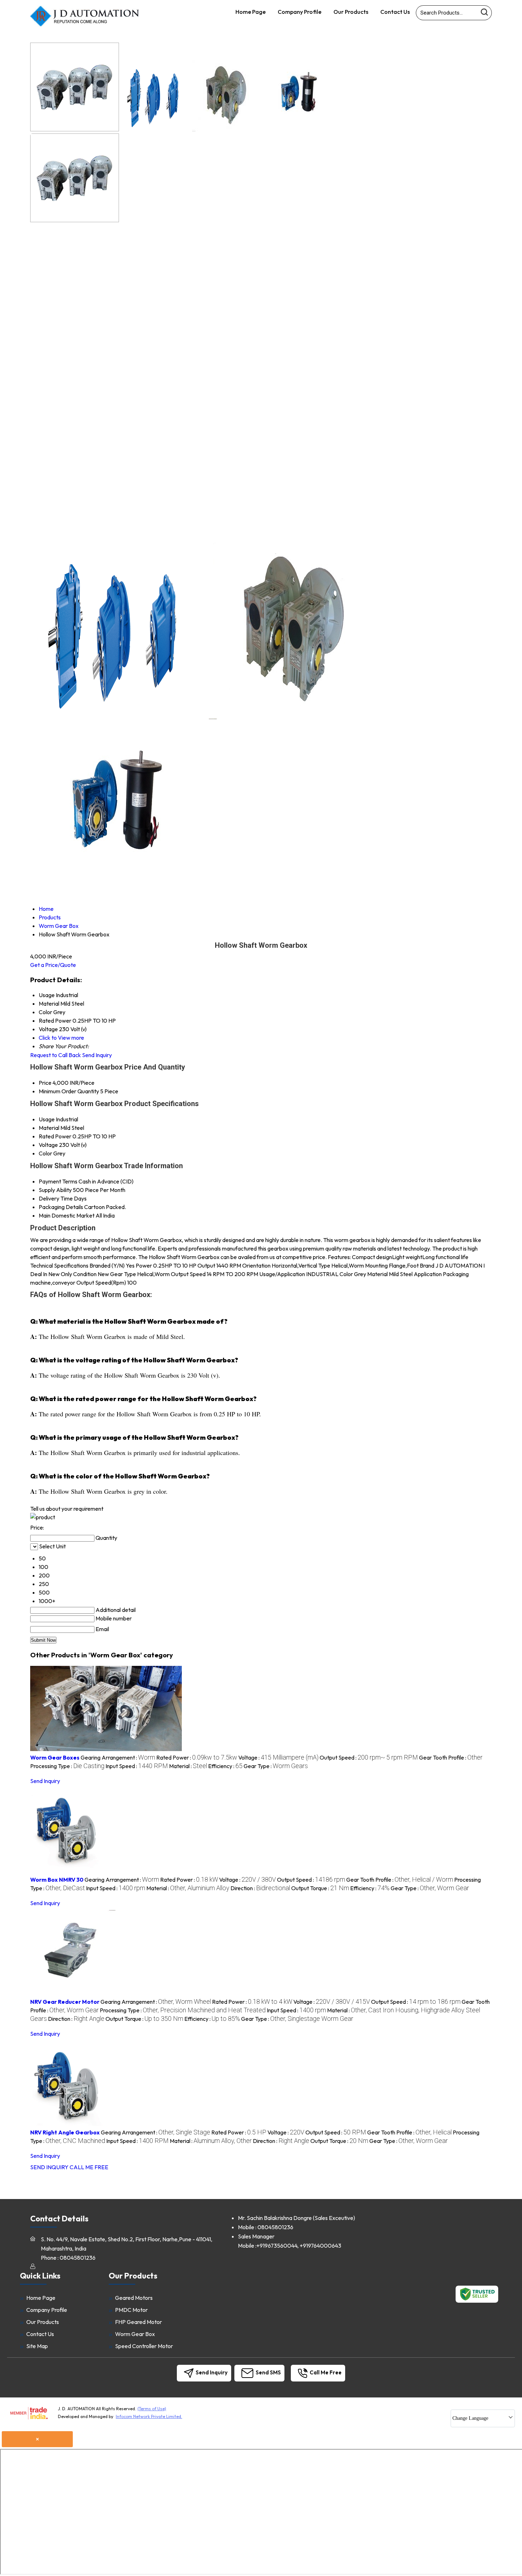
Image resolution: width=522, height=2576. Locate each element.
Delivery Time (56, 1198)
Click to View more (61, 1038)
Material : (188, 1766)
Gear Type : (276, 1766)
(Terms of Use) (152, 2409)
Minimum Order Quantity (69, 1091)
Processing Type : (67, 1766)
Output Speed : (369, 1757)
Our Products (351, 12)
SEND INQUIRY (49, 2167)
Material (49, 1128)
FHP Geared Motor (138, 2322)
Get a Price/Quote (53, 965)
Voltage (48, 1145)
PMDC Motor (131, 2310)
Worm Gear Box (135, 2334)
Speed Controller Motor (144, 2346)
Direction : (260, 1888)
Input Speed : (137, 1766)
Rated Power (55, 1136)
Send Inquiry (97, 1055)
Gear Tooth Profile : (451, 1757)
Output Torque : (320, 1888)
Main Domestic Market (67, 1215)
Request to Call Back (56, 1055)
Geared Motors (134, 2298)
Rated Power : (197, 1757)
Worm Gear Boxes (55, 1757)
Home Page (251, 12)
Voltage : (278, 1757)
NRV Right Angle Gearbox (65, 2132)
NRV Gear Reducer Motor (65, 2002)
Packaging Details (61, 1207)
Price (45, 1083)
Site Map (37, 2346)
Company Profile (300, 12)
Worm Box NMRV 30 (57, 1880)
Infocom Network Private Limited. (149, 2416)
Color (45, 1153)
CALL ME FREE (89, 2167)
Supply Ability (55, 1190)
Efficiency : (225, 1766)
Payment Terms (58, 1181)
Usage (47, 1119)
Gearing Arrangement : (118, 1757)
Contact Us (395, 12)
